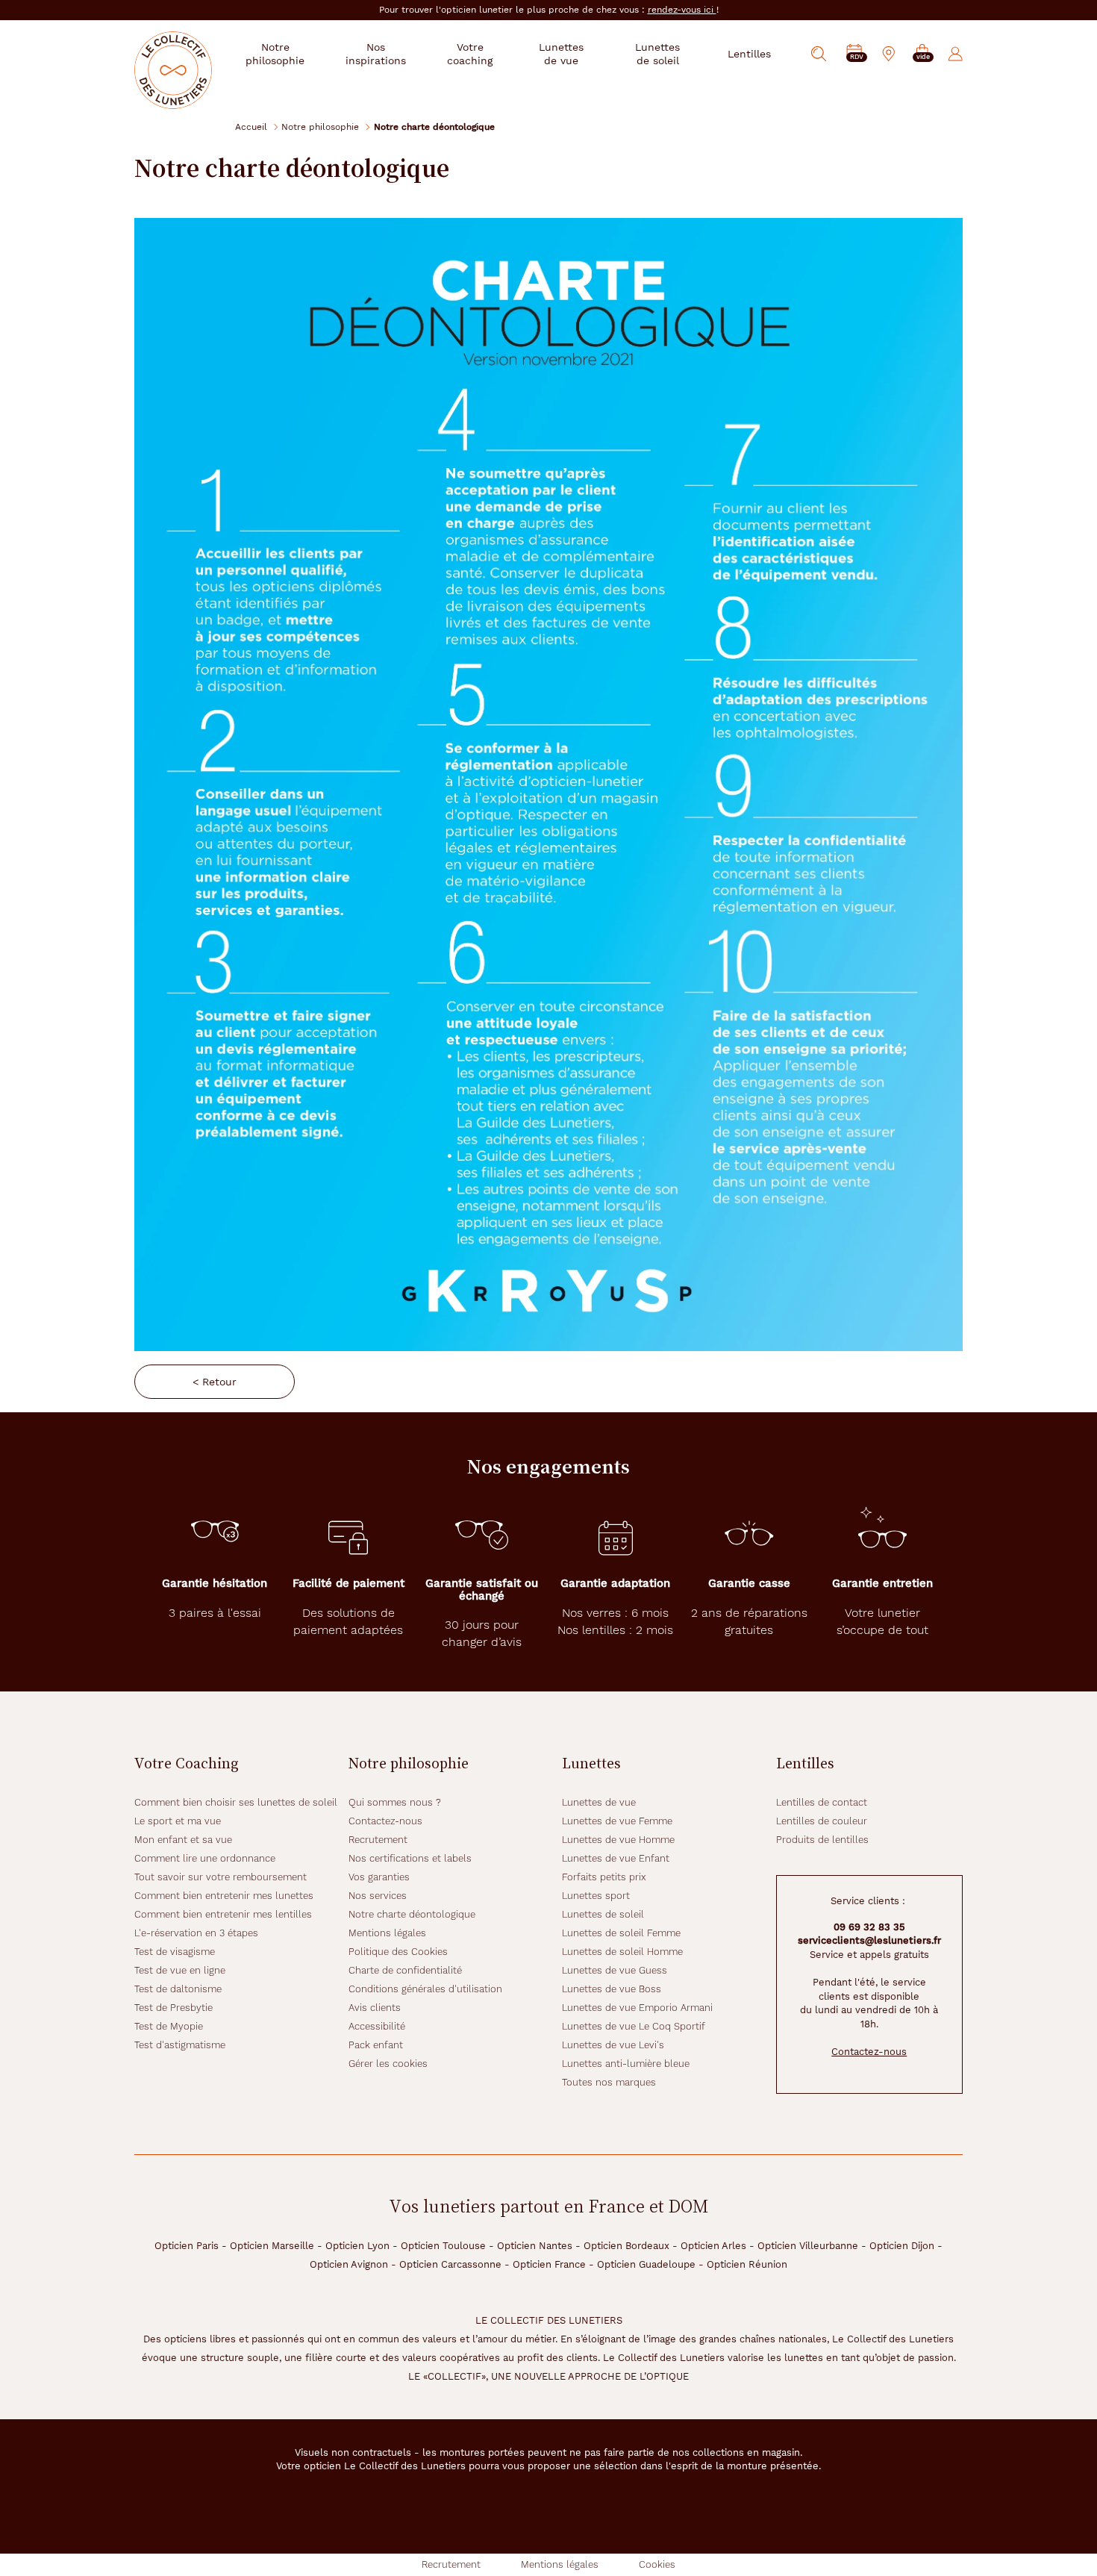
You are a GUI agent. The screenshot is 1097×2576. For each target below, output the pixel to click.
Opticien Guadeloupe (646, 2264)
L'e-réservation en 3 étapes (196, 1933)
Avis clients (375, 2008)
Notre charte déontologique (412, 1914)
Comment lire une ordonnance (205, 1858)
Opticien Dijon (902, 2246)
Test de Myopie (169, 2026)
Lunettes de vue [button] (561, 54)
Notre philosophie (320, 127)
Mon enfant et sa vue (183, 1840)
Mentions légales (387, 1933)
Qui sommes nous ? (395, 1802)
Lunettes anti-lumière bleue (626, 2064)
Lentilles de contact (822, 1802)
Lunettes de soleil (603, 1914)
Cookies (657, 2564)
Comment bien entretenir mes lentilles (223, 1914)
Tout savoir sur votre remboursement (221, 1877)
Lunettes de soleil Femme (621, 1933)
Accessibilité (377, 2026)
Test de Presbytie (174, 2008)
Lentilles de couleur (822, 1821)
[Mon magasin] (889, 54)
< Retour (215, 1382)
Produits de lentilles (822, 1840)
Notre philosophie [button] (275, 54)
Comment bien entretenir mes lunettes (224, 1896)
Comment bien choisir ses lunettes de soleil (236, 1802)
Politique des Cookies (398, 1952)
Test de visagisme (175, 1952)
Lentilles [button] (749, 54)
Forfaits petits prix (604, 1877)
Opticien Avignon (349, 2264)
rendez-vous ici (682, 10)
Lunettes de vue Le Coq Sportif (634, 2026)
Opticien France (549, 2264)
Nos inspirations (376, 54)
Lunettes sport (596, 1896)
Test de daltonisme (178, 1989)
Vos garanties (379, 1877)
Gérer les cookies (388, 2064)
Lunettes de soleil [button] (657, 54)
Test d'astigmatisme (180, 2045)
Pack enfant (376, 2045)
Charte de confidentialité (405, 1970)
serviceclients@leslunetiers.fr (869, 1940)
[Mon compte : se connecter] (956, 54)
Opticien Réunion (747, 2264)
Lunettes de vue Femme (617, 1821)
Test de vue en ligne (180, 1970)
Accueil (251, 127)
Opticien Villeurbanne (808, 2246)
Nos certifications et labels (410, 1858)
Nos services (378, 1896)
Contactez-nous (385, 1821)
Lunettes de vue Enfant (616, 1858)
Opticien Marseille (272, 2246)
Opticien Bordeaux (626, 2246)
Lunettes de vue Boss (612, 1989)
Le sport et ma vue (178, 1821)
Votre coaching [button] (470, 54)
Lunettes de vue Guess (615, 1970)
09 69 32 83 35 (869, 1927)
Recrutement (378, 1840)
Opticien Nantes (535, 2246)
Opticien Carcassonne (450, 2264)
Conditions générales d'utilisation (425, 1989)
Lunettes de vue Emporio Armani (637, 2008)
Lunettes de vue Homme (618, 1840)
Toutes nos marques (609, 2082)
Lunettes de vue (599, 1802)
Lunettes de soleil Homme (622, 1952)
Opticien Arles (713, 2246)
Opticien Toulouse (443, 2246)
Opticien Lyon (357, 2246)
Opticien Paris (187, 2246)
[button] (922, 54)
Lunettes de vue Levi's (613, 2045)
